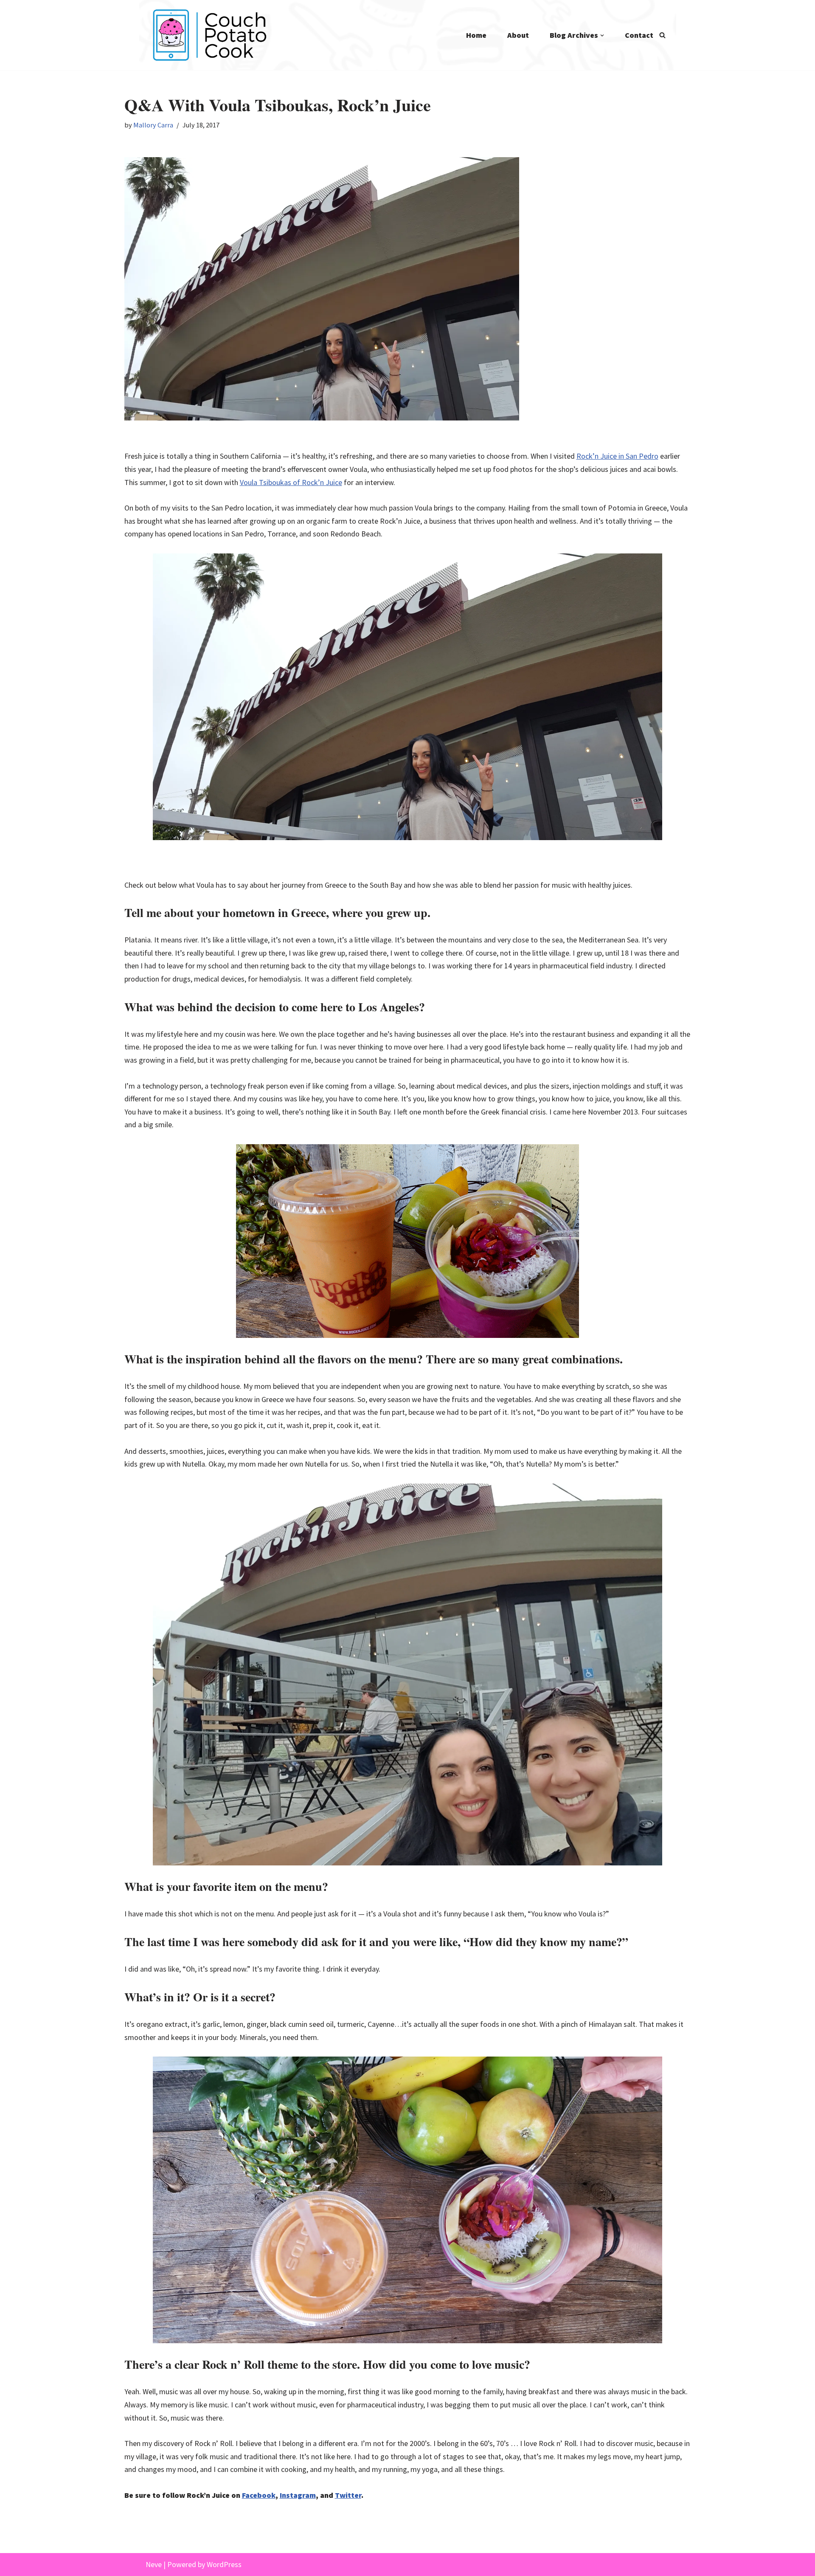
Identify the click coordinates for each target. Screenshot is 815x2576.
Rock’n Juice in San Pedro (617, 456)
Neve (154, 2564)
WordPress (224, 2564)
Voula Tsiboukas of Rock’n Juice (291, 482)
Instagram (298, 2495)
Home (476, 35)
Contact (639, 35)
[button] (602, 35)
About (518, 35)
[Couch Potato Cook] (209, 35)
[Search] (662, 35)
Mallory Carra (153, 125)
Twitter (348, 2495)
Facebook (259, 2495)
